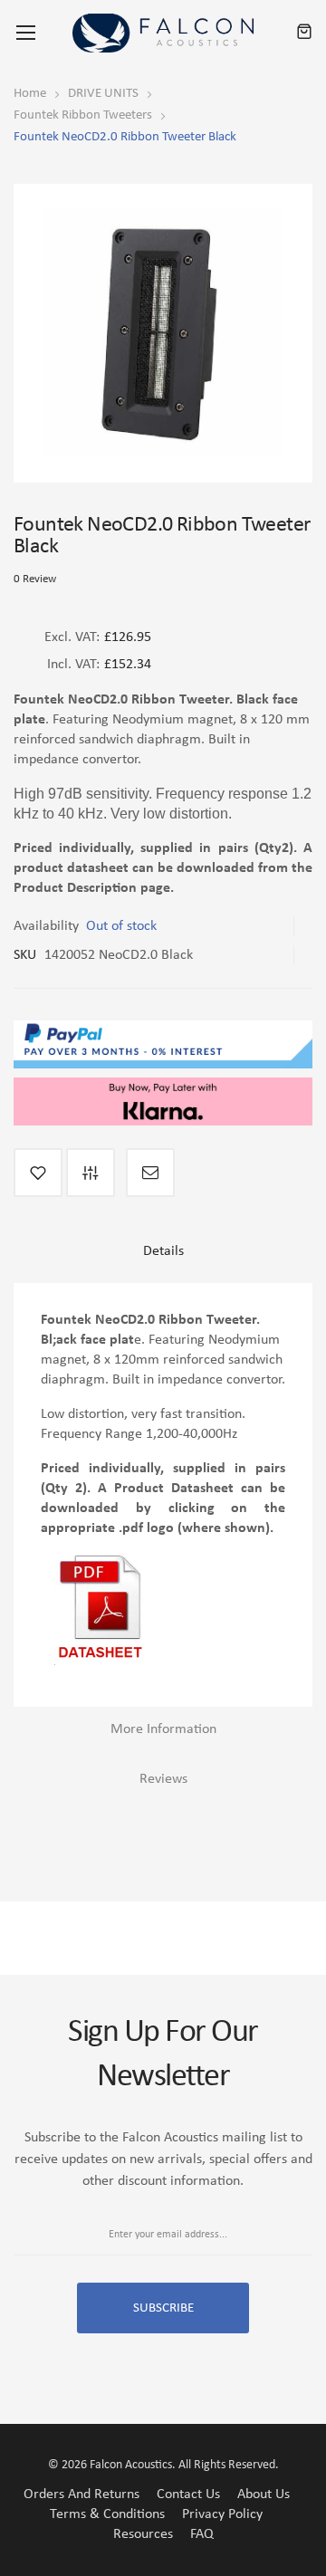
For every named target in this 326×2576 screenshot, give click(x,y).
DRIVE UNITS (103, 94)
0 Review (35, 579)
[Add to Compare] (91, 1173)
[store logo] (163, 33)
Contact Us (188, 2495)
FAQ (202, 2534)
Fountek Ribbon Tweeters (83, 115)
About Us (264, 2495)
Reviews (163, 1779)
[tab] (163, 1258)
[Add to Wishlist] (38, 1173)
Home (30, 94)
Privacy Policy (222, 2514)
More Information (163, 1729)
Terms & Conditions (107, 2514)
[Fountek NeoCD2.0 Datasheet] (99, 1563)
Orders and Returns (81, 2495)
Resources (143, 2534)
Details (163, 1251)
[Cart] (304, 33)
